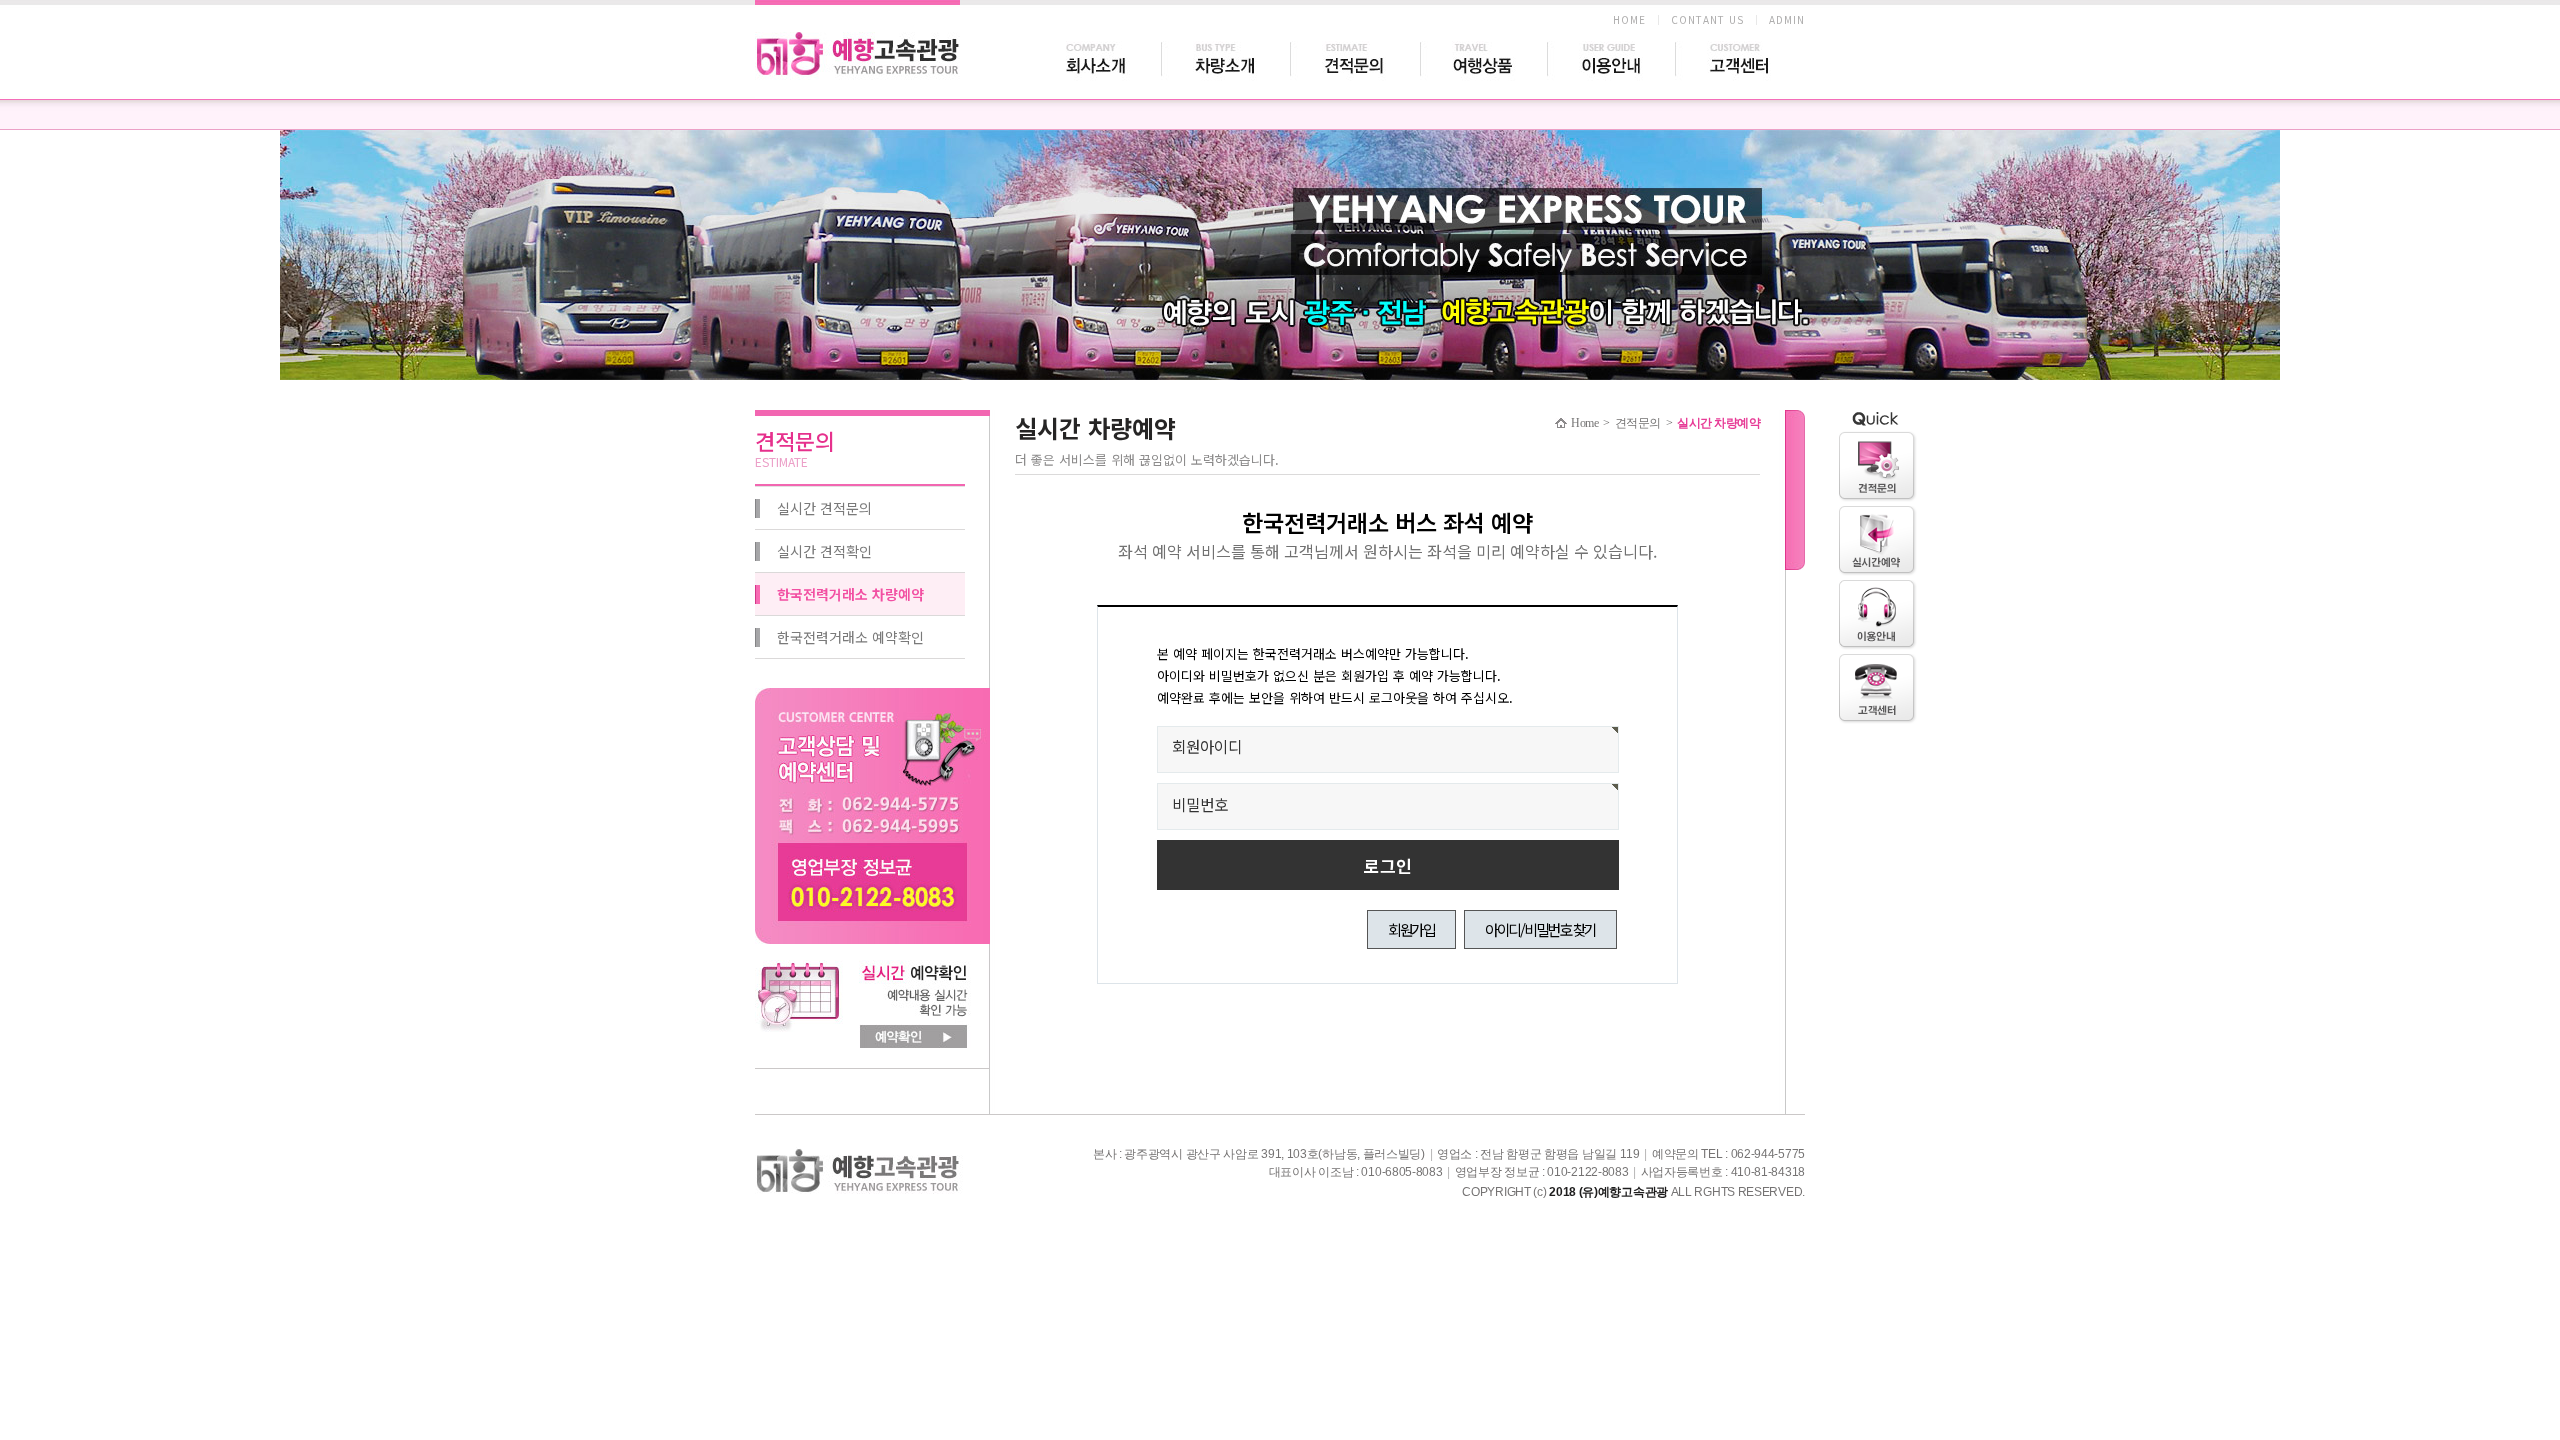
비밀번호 (1200, 804)
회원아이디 (1207, 746)
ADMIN (1787, 19)
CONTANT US (1707, 19)
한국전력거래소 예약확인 (850, 637)
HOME (1629, 19)
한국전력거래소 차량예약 (850, 594)
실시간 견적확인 (824, 551)
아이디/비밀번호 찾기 (1540, 929)
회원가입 (1411, 929)
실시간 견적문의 (824, 508)
